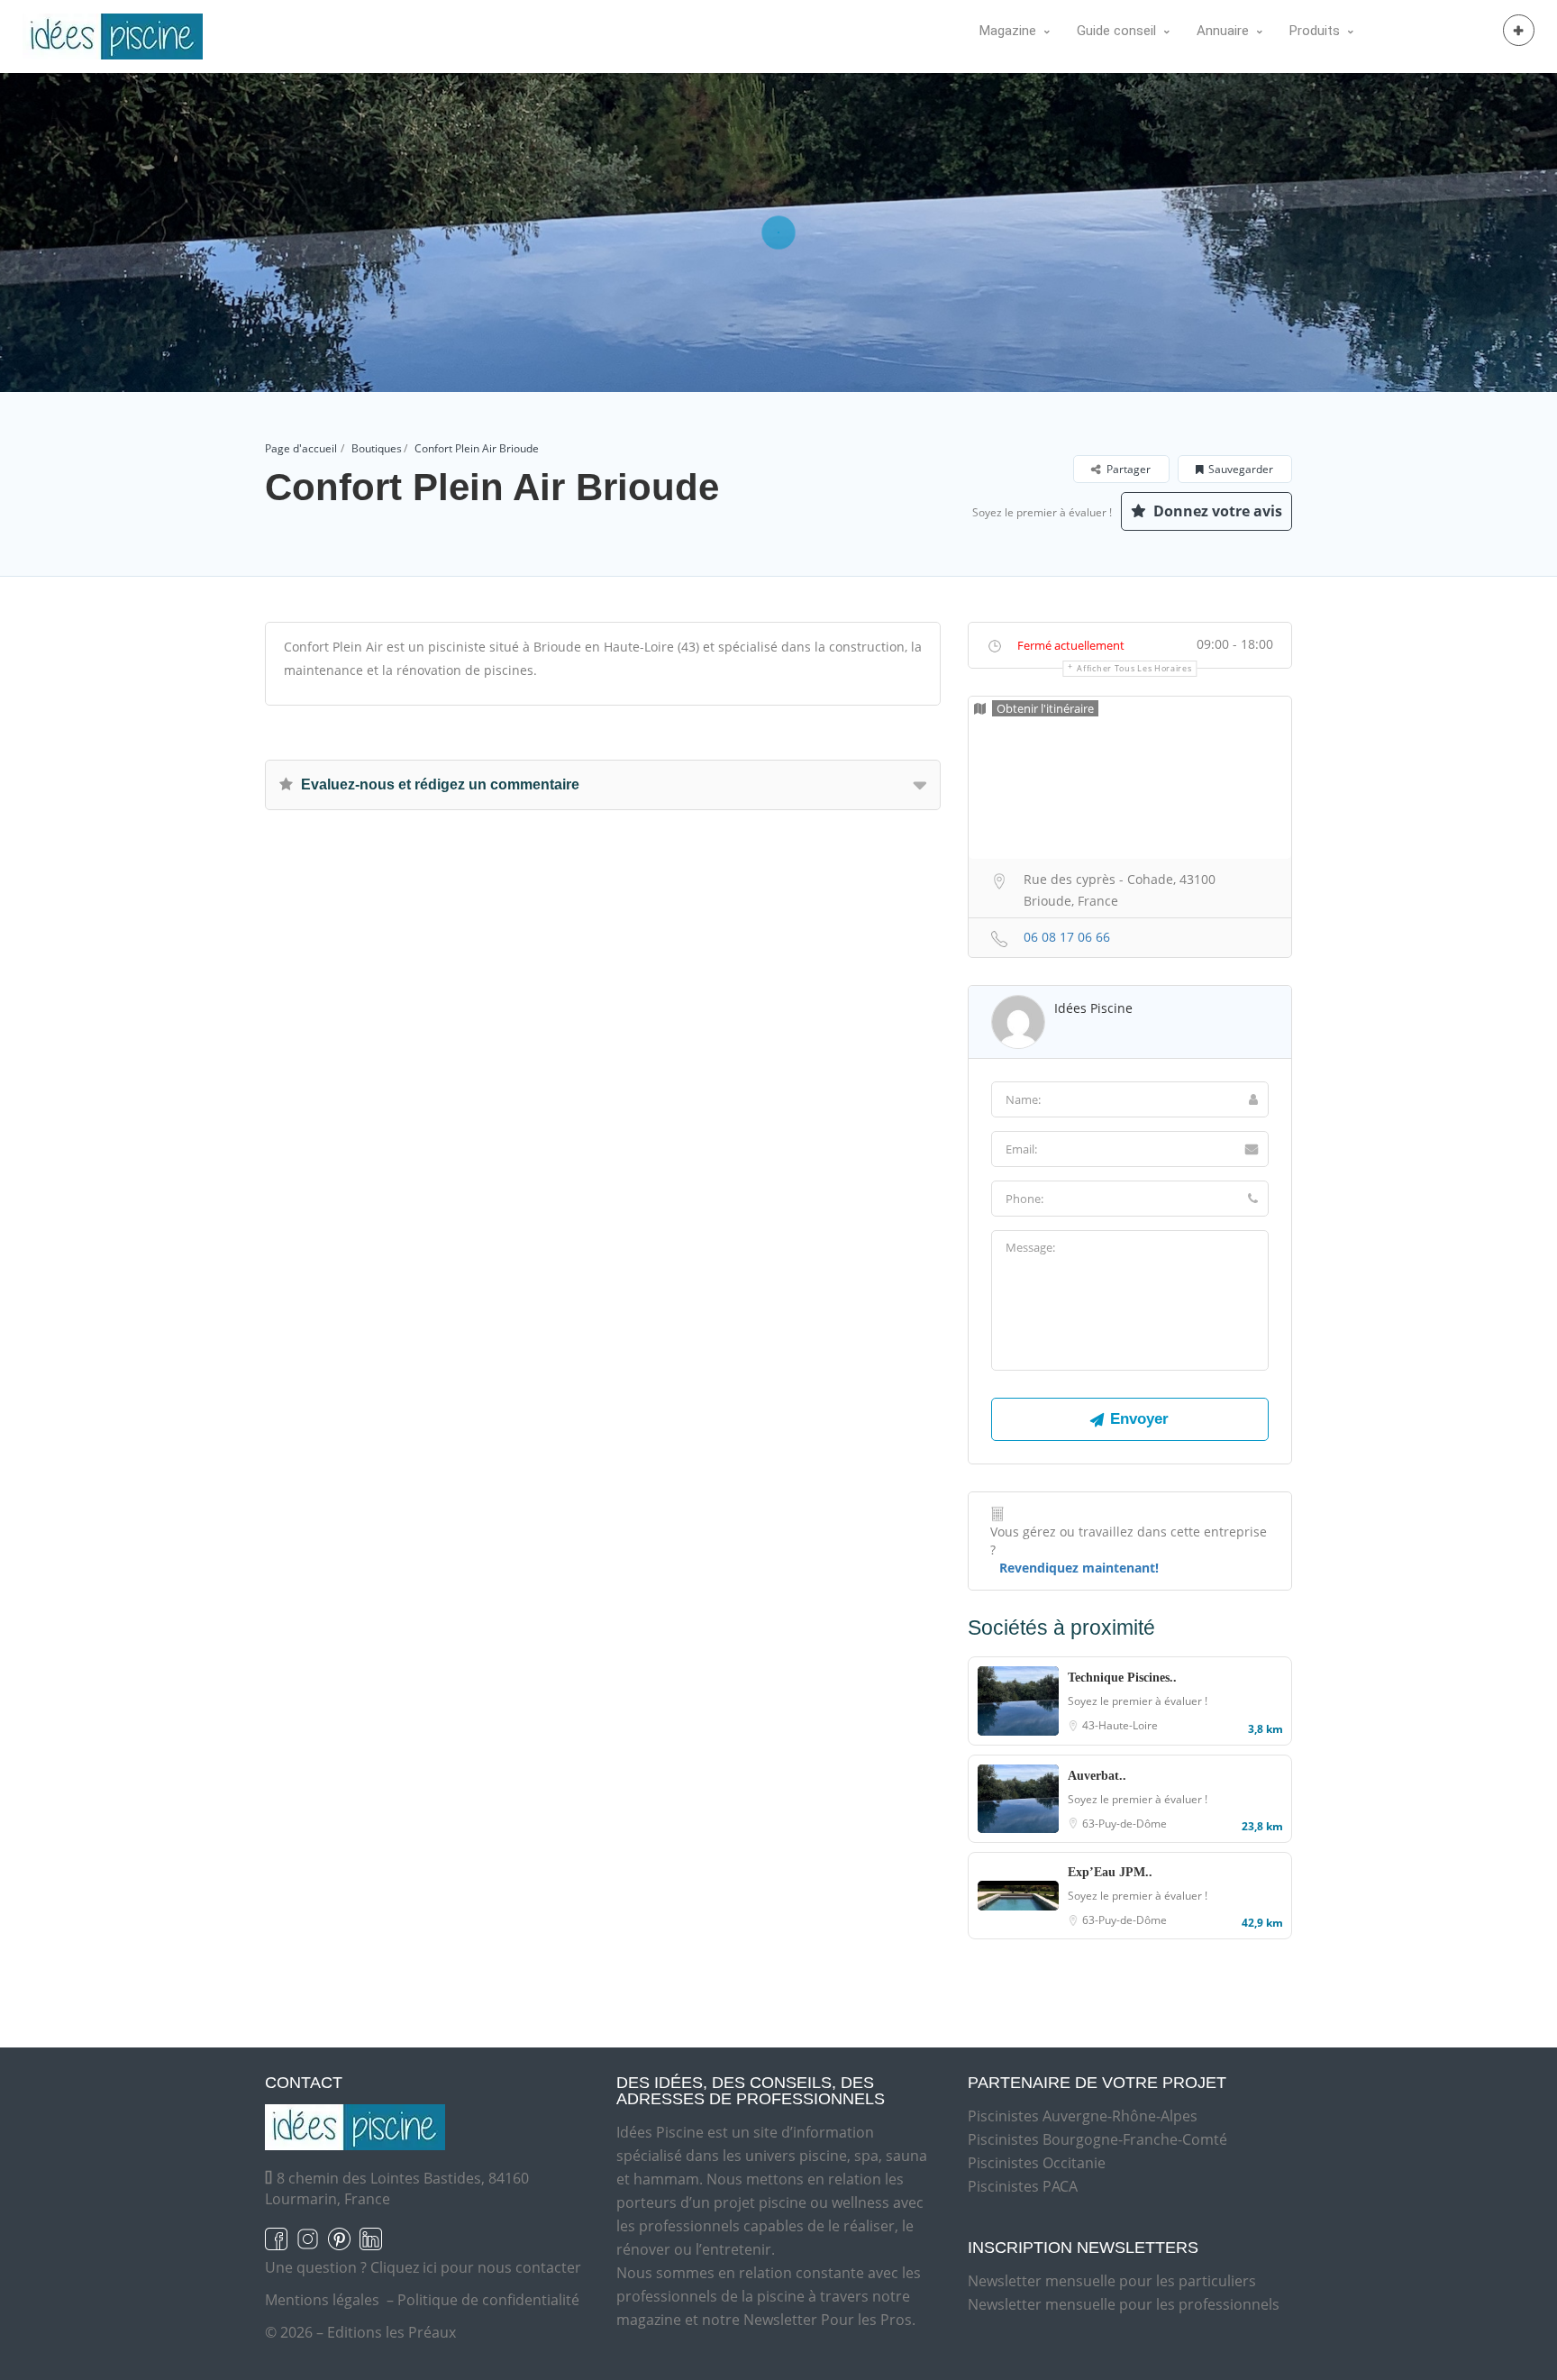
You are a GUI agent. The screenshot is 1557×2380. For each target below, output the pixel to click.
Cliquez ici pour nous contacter (476, 2267)
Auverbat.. (1097, 1776)
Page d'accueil (301, 448)
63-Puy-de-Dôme (1124, 1824)
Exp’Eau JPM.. (1110, 1872)
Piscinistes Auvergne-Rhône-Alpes (1083, 2116)
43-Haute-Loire (1120, 1725)
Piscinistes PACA (1023, 2186)
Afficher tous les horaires (1134, 668)
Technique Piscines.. (1122, 1678)
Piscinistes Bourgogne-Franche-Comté (1097, 2139)
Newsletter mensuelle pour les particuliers (1112, 2281)
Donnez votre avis (1216, 511)
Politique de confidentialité (488, 2300)
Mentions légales (322, 2300)
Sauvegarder (1241, 469)
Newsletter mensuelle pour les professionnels (1124, 2304)
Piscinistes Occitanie (1037, 2163)
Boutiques (377, 448)
